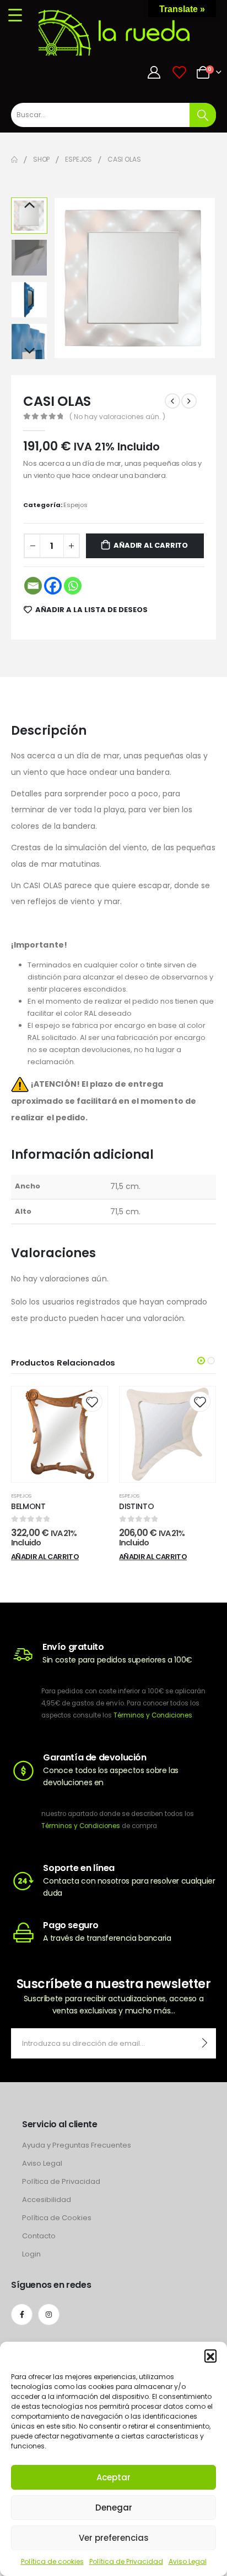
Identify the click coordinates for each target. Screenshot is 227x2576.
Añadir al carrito (151, 545)
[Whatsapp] (73, 586)
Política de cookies (52, 2561)
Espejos (75, 505)
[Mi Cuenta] (155, 72)
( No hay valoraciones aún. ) (117, 417)
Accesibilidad (47, 2200)
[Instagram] (49, 2314)
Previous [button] (29, 206)
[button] (210, 2355)
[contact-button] (205, 2043)
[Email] (33, 586)
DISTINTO (136, 1506)
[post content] (60, 1434)
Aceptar (113, 2477)
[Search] (203, 115)
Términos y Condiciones (153, 1715)
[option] (29, 216)
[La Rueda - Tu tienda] (120, 32)
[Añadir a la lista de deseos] (92, 1402)
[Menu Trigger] (15, 15)
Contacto (39, 2236)
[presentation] (67, 278)
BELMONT (28, 1506)
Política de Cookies (57, 2218)
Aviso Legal (188, 2561)
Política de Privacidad (126, 2561)
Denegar (114, 2508)
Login (31, 2254)
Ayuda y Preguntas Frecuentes (77, 2145)
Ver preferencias (114, 2538)
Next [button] (29, 351)
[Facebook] (53, 586)
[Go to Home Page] (14, 159)
